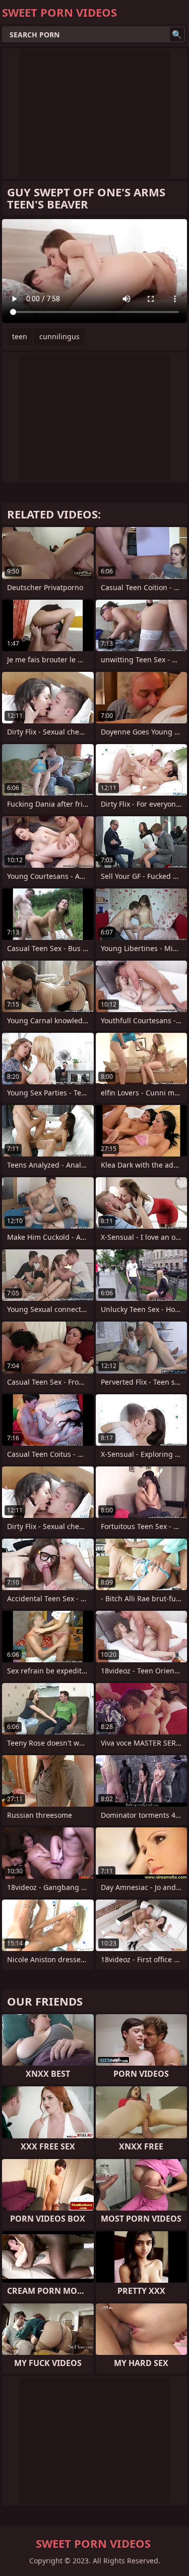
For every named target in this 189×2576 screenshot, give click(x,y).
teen (20, 336)
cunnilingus (59, 336)
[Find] (177, 34)
